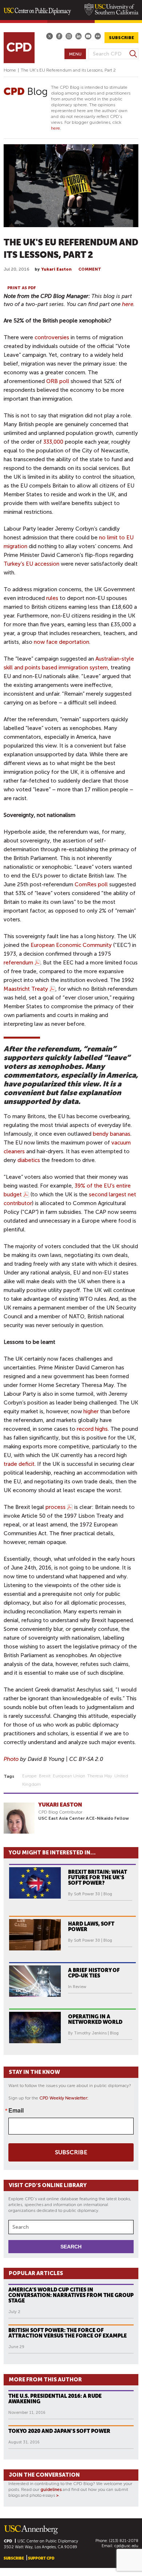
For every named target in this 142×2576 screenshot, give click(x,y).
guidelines (51, 2489)
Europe (29, 1776)
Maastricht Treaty (26, 989)
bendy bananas (112, 1134)
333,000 (53, 442)
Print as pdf (22, 288)
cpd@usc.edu (126, 2546)
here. (56, 128)
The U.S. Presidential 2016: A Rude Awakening (55, 2399)
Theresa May (100, 1776)
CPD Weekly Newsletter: (64, 2098)
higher (91, 1411)
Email (16, 2110)
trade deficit (19, 1464)
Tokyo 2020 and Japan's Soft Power (59, 2431)
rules (52, 598)
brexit (45, 1776)
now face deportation (62, 642)
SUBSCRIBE (121, 38)
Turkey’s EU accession (31, 564)
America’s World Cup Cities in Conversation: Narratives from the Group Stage (71, 2295)
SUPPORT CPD (41, 2558)
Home (10, 70)
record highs (92, 1429)
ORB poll (58, 381)
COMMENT (90, 269)
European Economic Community (71, 945)
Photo (11, 1759)
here (128, 304)
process (56, 1507)
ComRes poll (91, 884)
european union (69, 1776)
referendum (18, 963)
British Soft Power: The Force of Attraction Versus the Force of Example (68, 2333)
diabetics (29, 1160)
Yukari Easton (56, 269)
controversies (52, 337)
